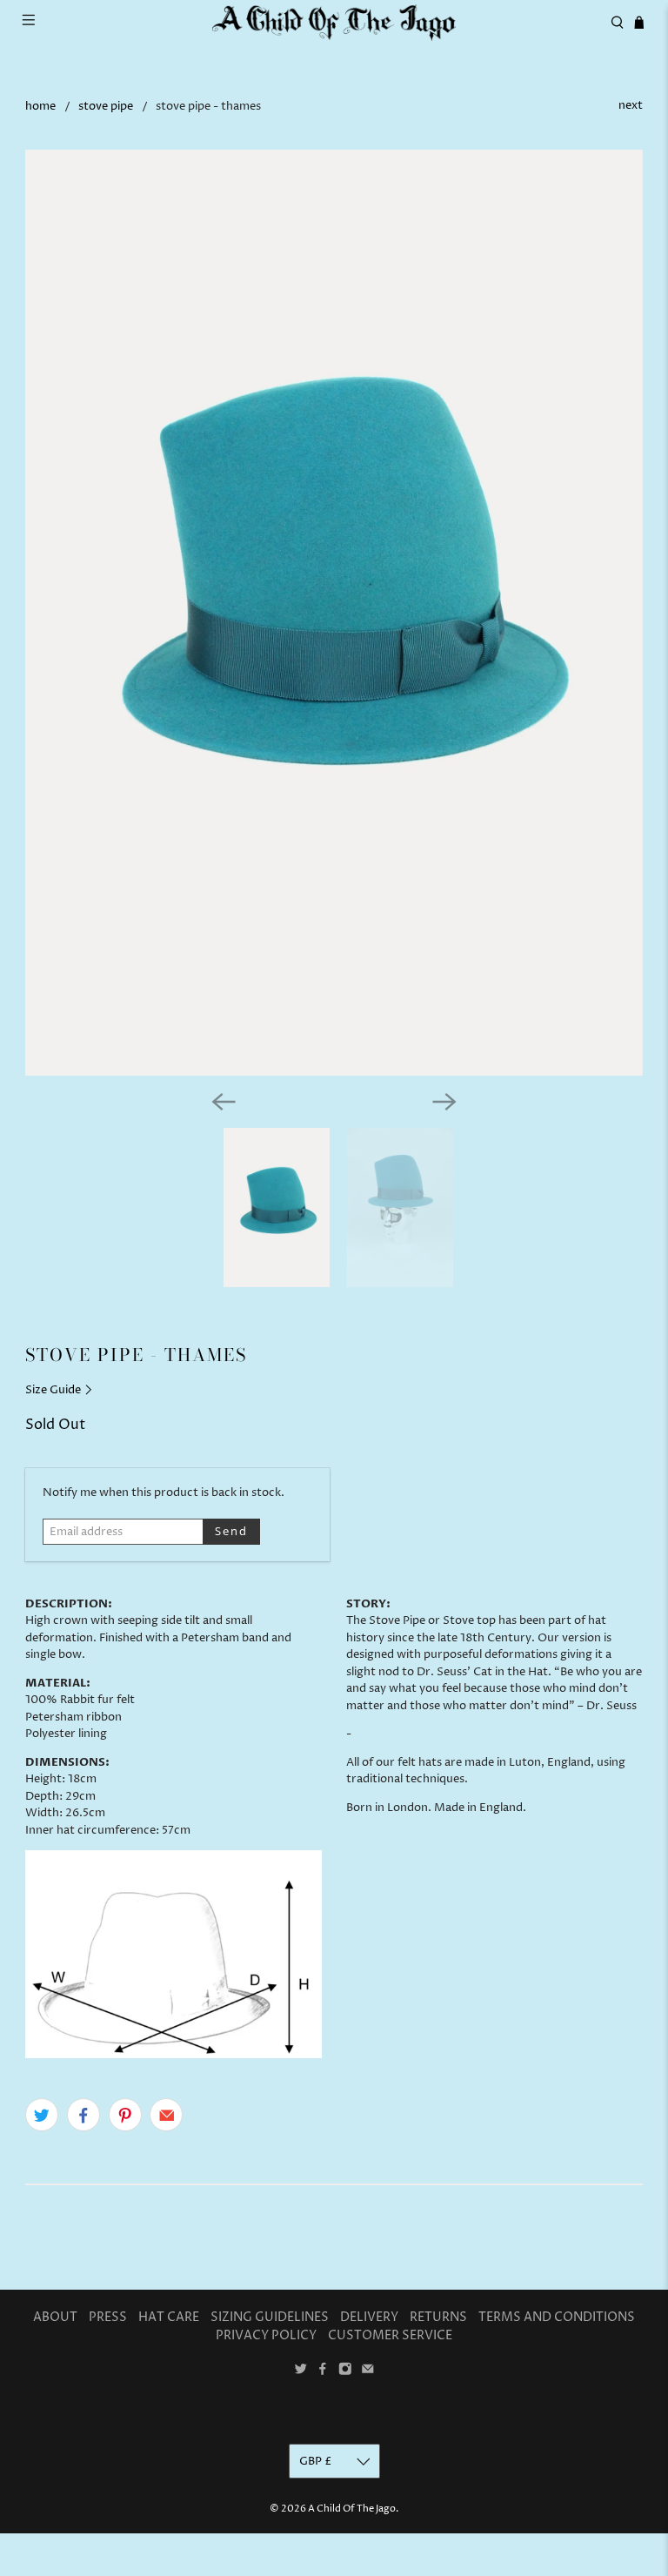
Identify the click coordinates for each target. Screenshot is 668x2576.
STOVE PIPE (106, 107)
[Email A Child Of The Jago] (368, 2372)
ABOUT (55, 2317)
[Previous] (224, 1102)
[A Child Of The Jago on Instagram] (345, 2372)
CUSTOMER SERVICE (390, 2335)
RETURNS (438, 2317)
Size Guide (54, 1390)
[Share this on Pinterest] (125, 2115)
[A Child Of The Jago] (334, 23)
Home (40, 107)
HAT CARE (169, 2317)
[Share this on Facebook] (83, 2115)
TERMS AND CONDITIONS (557, 2317)
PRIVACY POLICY (266, 2335)
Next (631, 105)
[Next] (444, 1102)
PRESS (108, 2317)
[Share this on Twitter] (42, 2115)
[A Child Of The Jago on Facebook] (323, 2372)
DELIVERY (369, 2317)
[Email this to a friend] (166, 2115)
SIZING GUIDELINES (270, 2317)
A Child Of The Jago (352, 2509)
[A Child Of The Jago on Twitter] (301, 2372)
